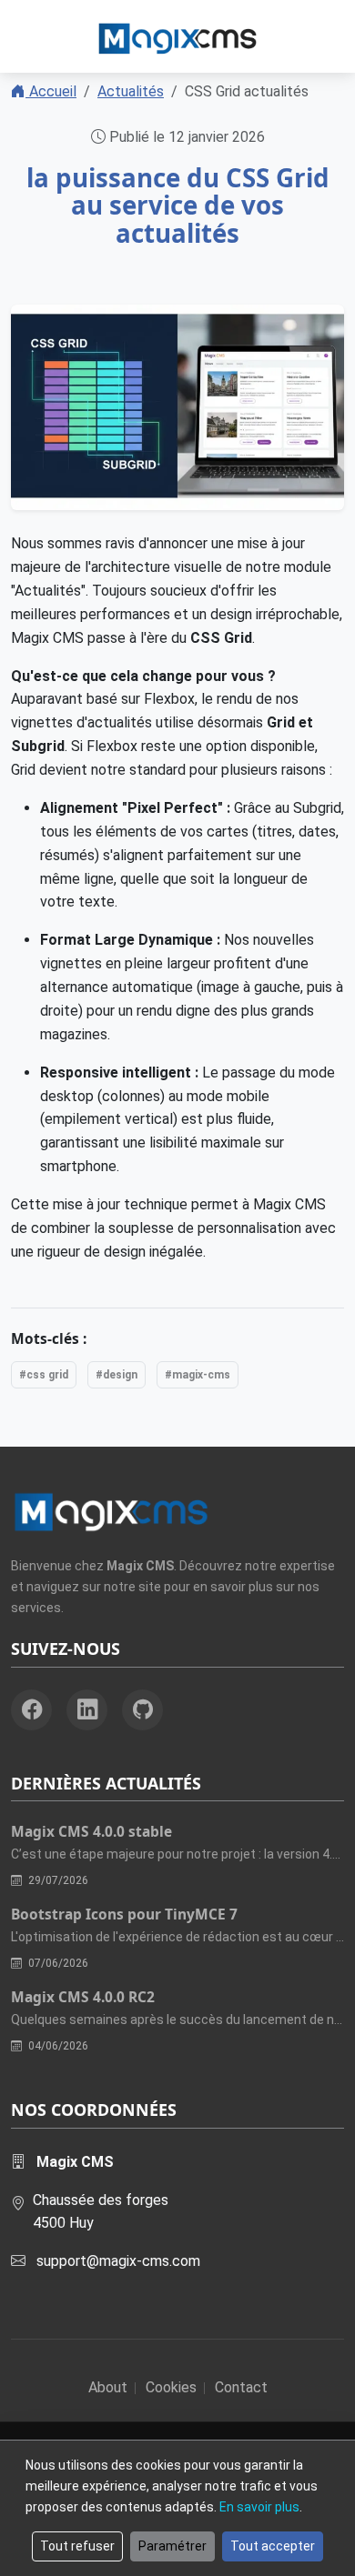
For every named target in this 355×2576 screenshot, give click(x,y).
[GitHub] (142, 1710)
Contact (241, 2387)
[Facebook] (31, 1710)
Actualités (131, 91)
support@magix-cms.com (118, 2261)
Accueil (51, 91)
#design (117, 1375)
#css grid (44, 1375)
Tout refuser (77, 2546)
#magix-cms (198, 1375)
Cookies (171, 2387)
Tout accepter (273, 2546)
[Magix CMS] (177, 36)
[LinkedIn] (87, 1710)
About (108, 2387)
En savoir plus (259, 2507)
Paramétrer (172, 2546)
